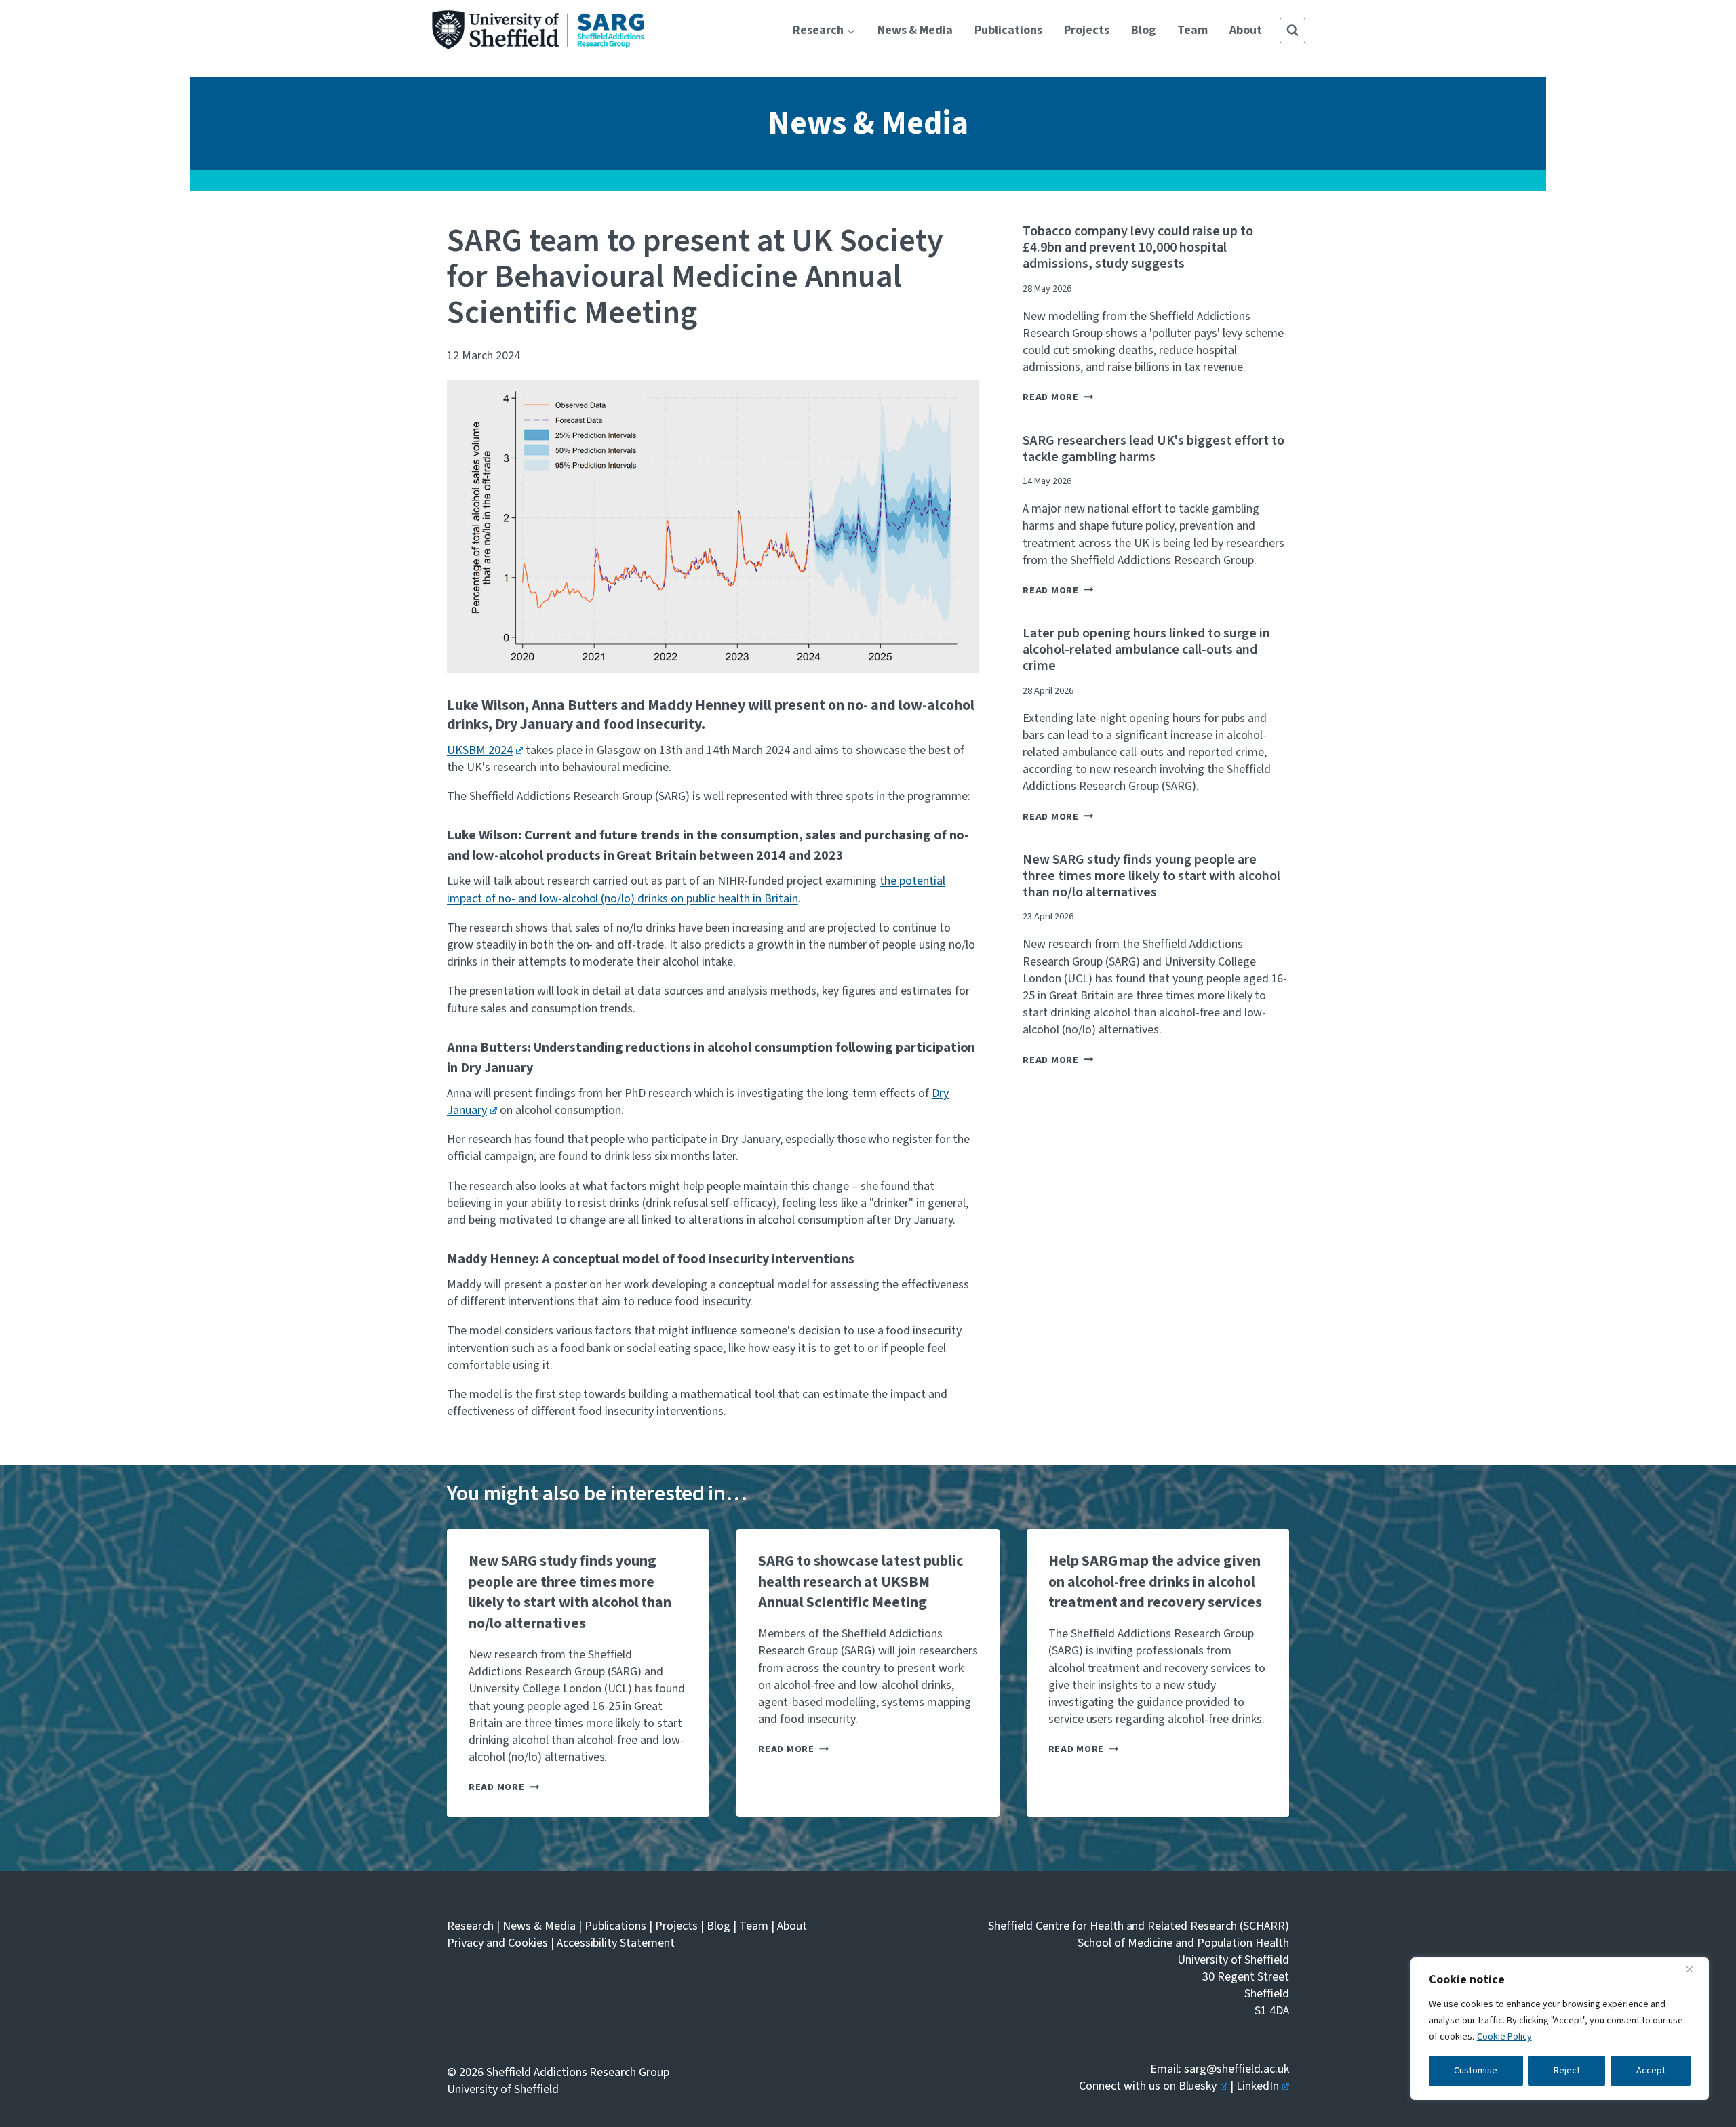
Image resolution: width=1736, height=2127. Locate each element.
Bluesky (1198, 2086)
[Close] (1695, 1969)
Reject (1567, 2071)
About (1246, 30)
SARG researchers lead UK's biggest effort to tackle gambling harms (1153, 449)
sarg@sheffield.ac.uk (1237, 2069)
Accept (1651, 2071)
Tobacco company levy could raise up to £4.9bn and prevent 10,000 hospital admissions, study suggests (1138, 247)
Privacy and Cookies (497, 1943)
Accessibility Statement (616, 1943)
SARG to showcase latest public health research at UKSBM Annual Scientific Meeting (861, 1582)
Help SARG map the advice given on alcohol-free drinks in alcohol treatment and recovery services (1155, 1582)
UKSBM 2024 (480, 750)
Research (470, 1926)
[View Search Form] (1293, 31)
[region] (1560, 2029)
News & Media (915, 30)
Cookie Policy (1504, 2037)
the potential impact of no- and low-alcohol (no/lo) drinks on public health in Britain (696, 890)
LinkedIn (1258, 2086)
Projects (1087, 30)
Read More (1058, 397)
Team (1192, 30)
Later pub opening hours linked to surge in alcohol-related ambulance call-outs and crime (1146, 650)
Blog (1143, 30)
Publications (1008, 30)
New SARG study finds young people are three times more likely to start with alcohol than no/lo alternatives (1151, 876)
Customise (1476, 2071)
